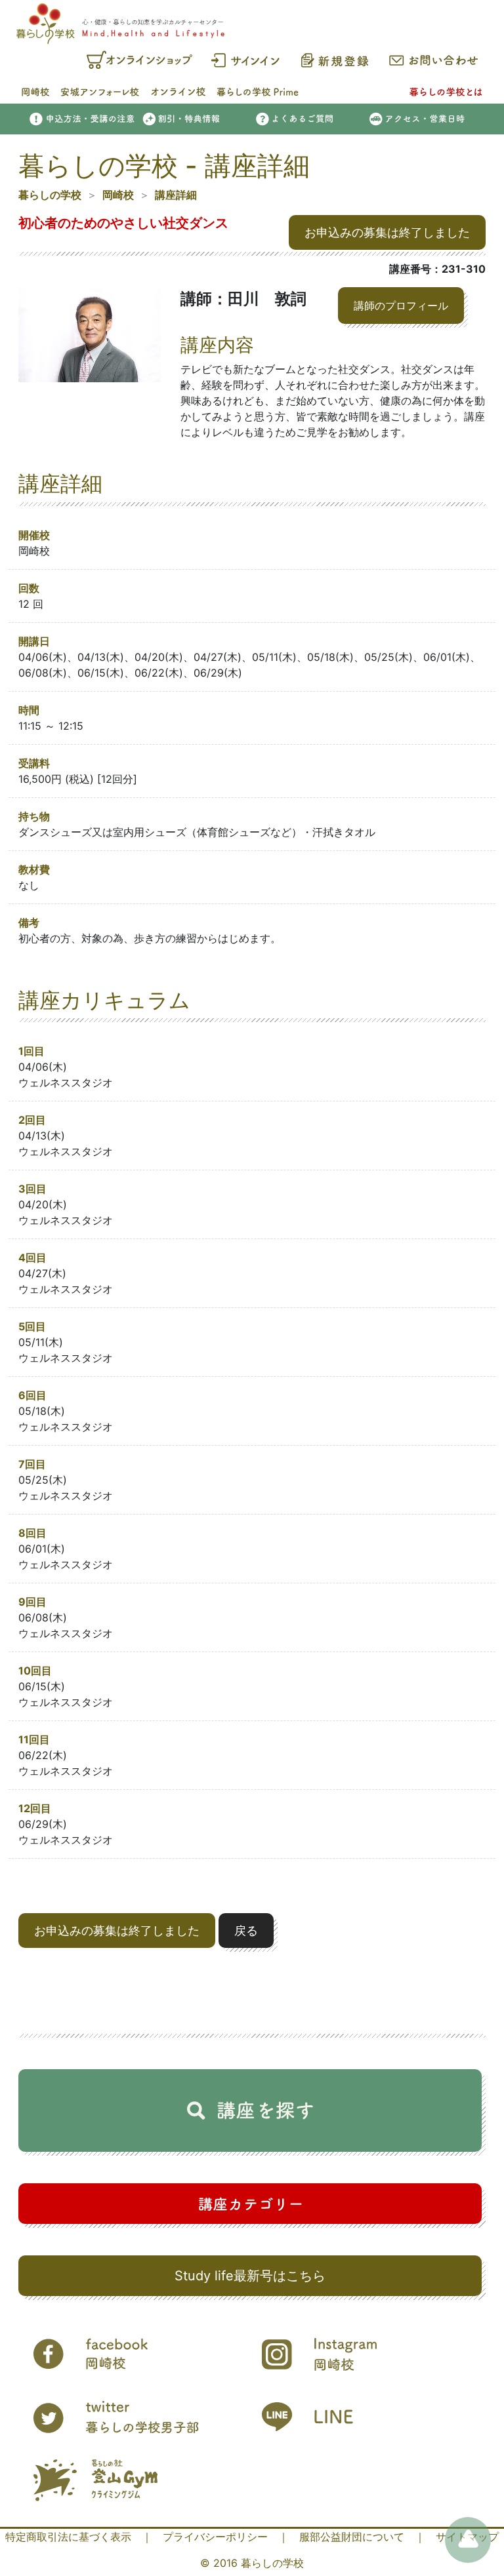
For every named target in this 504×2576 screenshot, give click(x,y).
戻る (246, 1931)
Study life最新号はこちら (250, 2276)
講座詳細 (176, 195)
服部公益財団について (352, 2537)
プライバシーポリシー (215, 2537)
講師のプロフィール (401, 306)
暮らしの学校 (50, 195)
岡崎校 (118, 195)
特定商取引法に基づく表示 (68, 2537)
